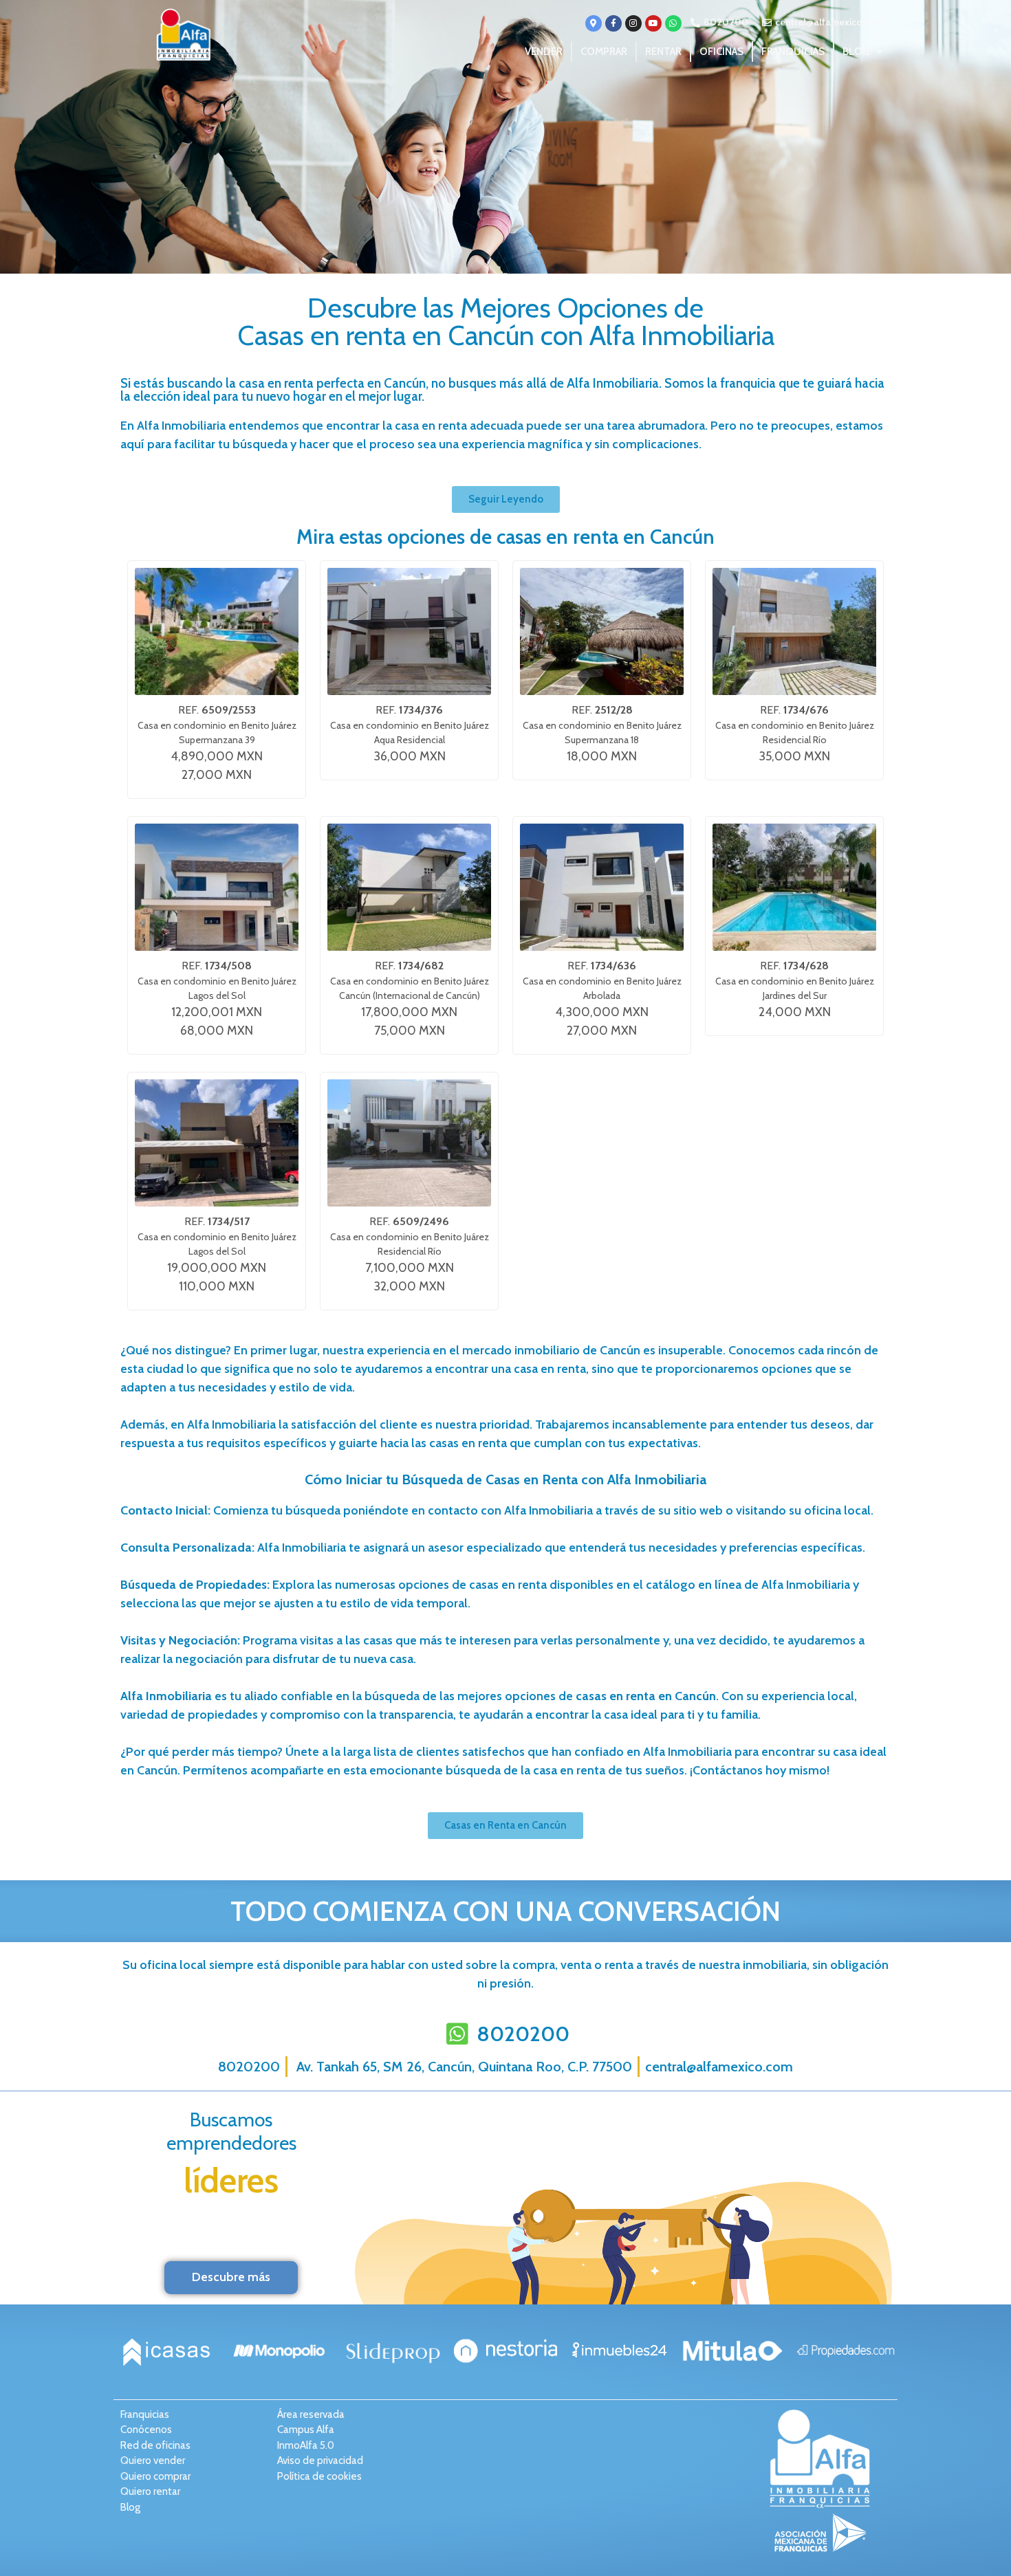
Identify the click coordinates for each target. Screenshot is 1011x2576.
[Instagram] (633, 23)
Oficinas (721, 52)
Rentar (663, 52)
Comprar (604, 52)
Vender (544, 52)
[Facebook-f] (613, 23)
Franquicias (793, 52)
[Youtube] (653, 23)
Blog (856, 52)
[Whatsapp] (673, 23)
